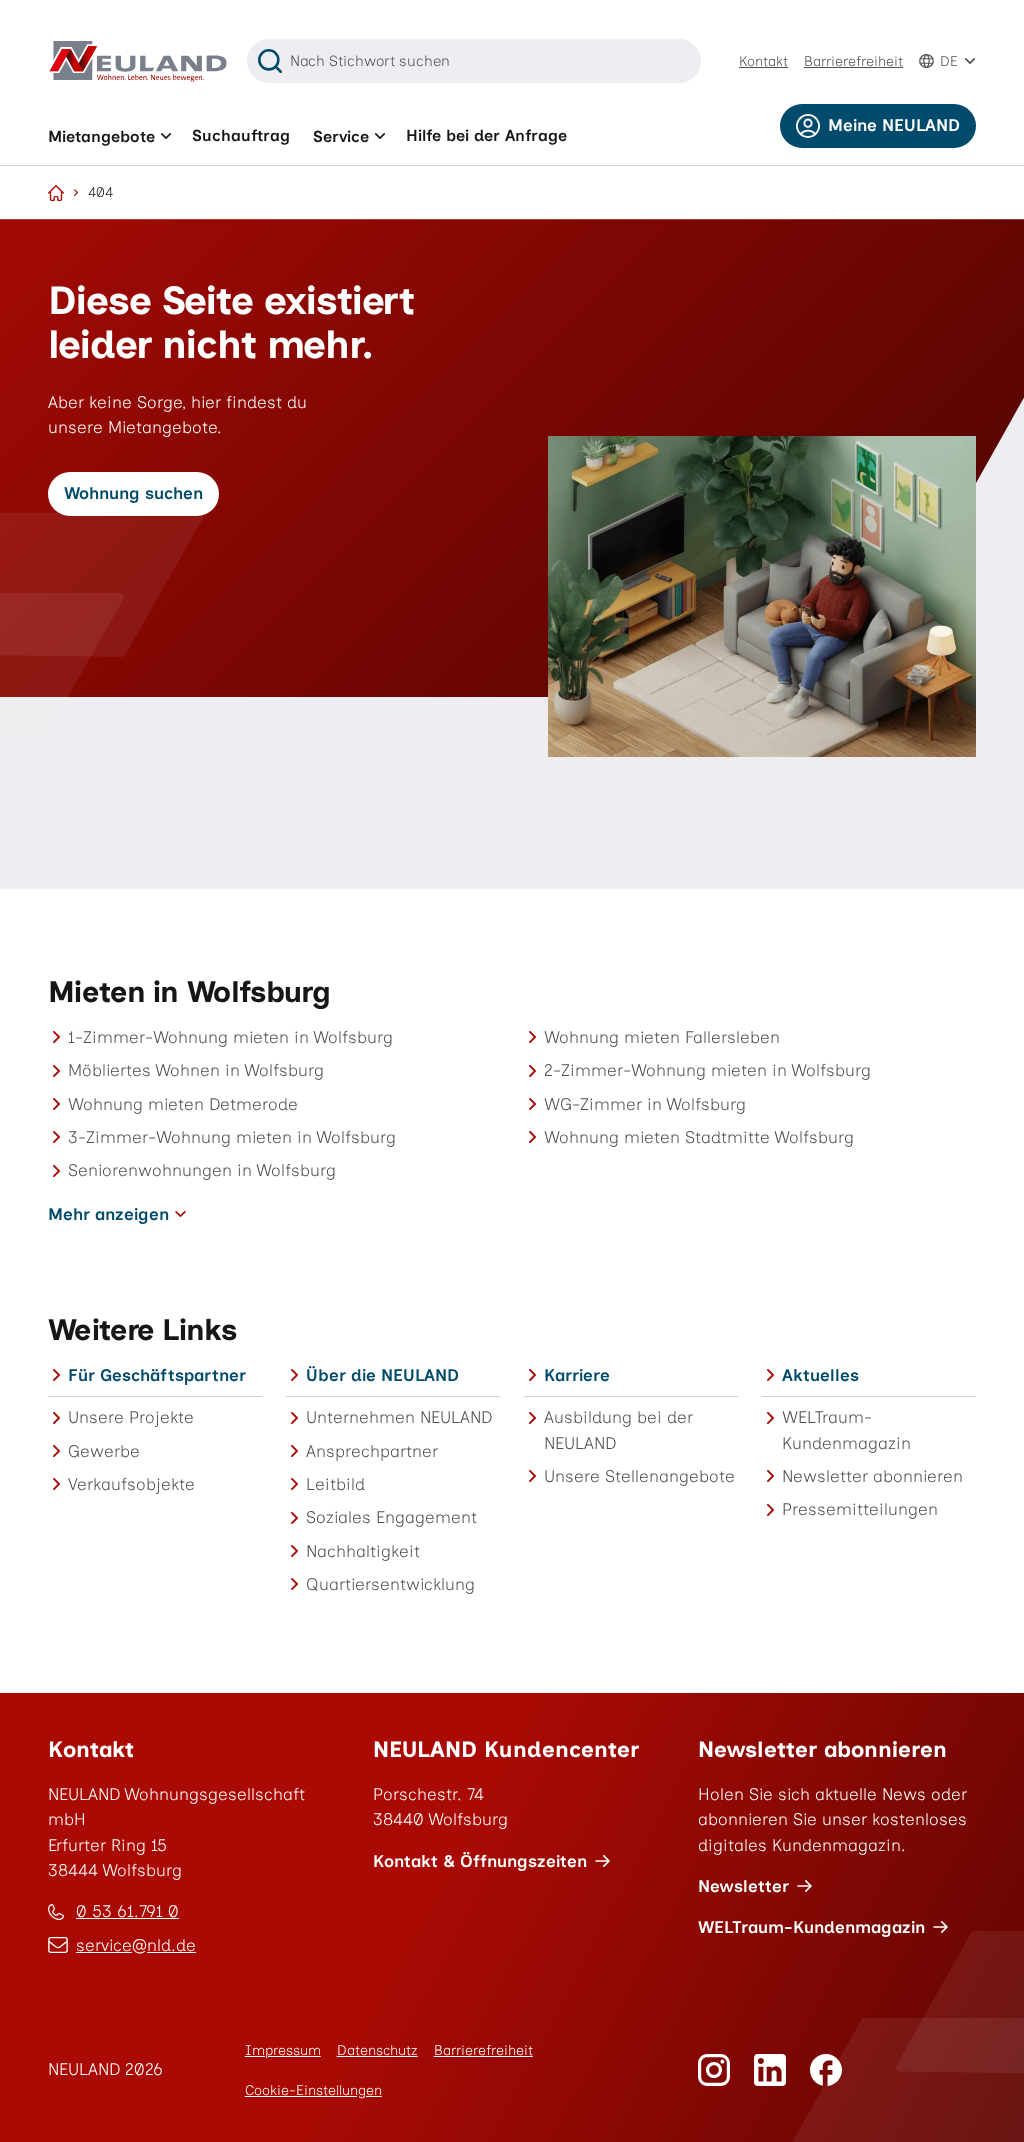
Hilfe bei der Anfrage (486, 135)
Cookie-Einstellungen (313, 2090)
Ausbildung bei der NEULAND (618, 1429)
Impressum (283, 2050)
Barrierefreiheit (853, 61)
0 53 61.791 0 (127, 1911)
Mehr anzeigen (108, 1214)
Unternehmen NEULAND (399, 1417)
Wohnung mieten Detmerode (183, 1104)
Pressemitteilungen (860, 1509)
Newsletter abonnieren (872, 1476)
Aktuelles (820, 1375)
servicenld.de (136, 1946)
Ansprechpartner (372, 1451)
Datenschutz (377, 2050)
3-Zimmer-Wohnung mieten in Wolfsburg (232, 1137)
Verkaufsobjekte (131, 1484)
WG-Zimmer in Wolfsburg (645, 1104)
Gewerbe (104, 1451)
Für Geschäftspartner (157, 1375)
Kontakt (763, 61)
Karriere (577, 1375)
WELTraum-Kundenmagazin (846, 1429)
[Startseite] (56, 193)
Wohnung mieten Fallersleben (662, 1037)
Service (341, 136)
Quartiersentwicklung (390, 1584)
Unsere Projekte (131, 1417)
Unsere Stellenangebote (639, 1476)
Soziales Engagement (391, 1517)
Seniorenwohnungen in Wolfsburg (202, 1170)
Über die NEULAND (382, 1375)
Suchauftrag (241, 135)
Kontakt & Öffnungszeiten (480, 1861)
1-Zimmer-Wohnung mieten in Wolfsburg (230, 1037)
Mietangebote (101, 136)
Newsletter (743, 1886)
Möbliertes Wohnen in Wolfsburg (196, 1070)
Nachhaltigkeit (363, 1551)
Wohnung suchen (133, 493)
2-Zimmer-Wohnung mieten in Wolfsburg (707, 1070)
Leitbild (335, 1484)
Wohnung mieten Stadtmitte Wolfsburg (699, 1137)
